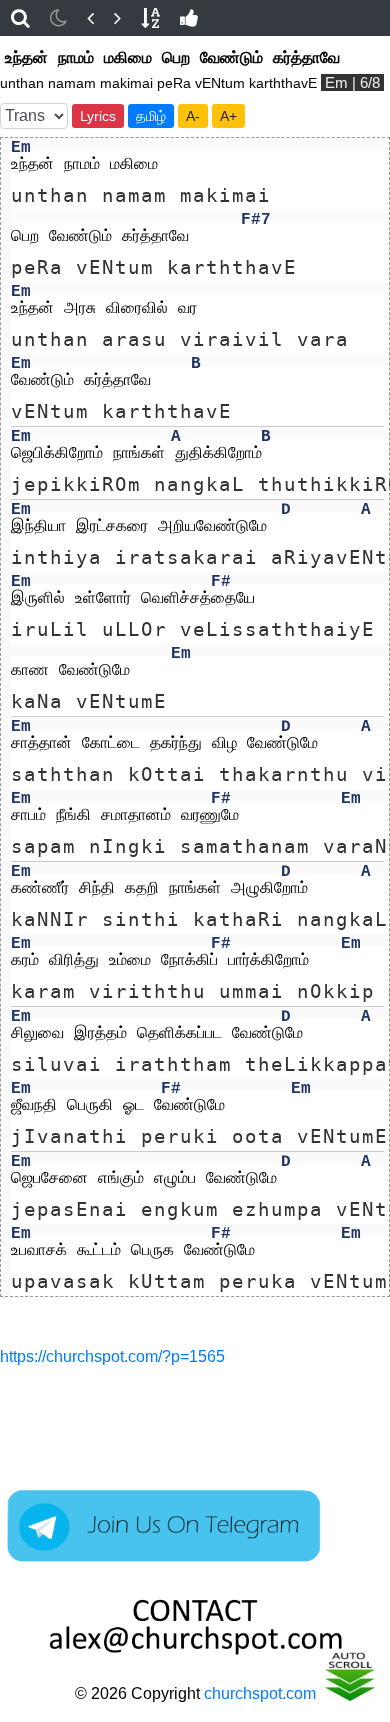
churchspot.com (260, 1693)
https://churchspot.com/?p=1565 (112, 1356)
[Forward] (117, 18)
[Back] (90, 18)
